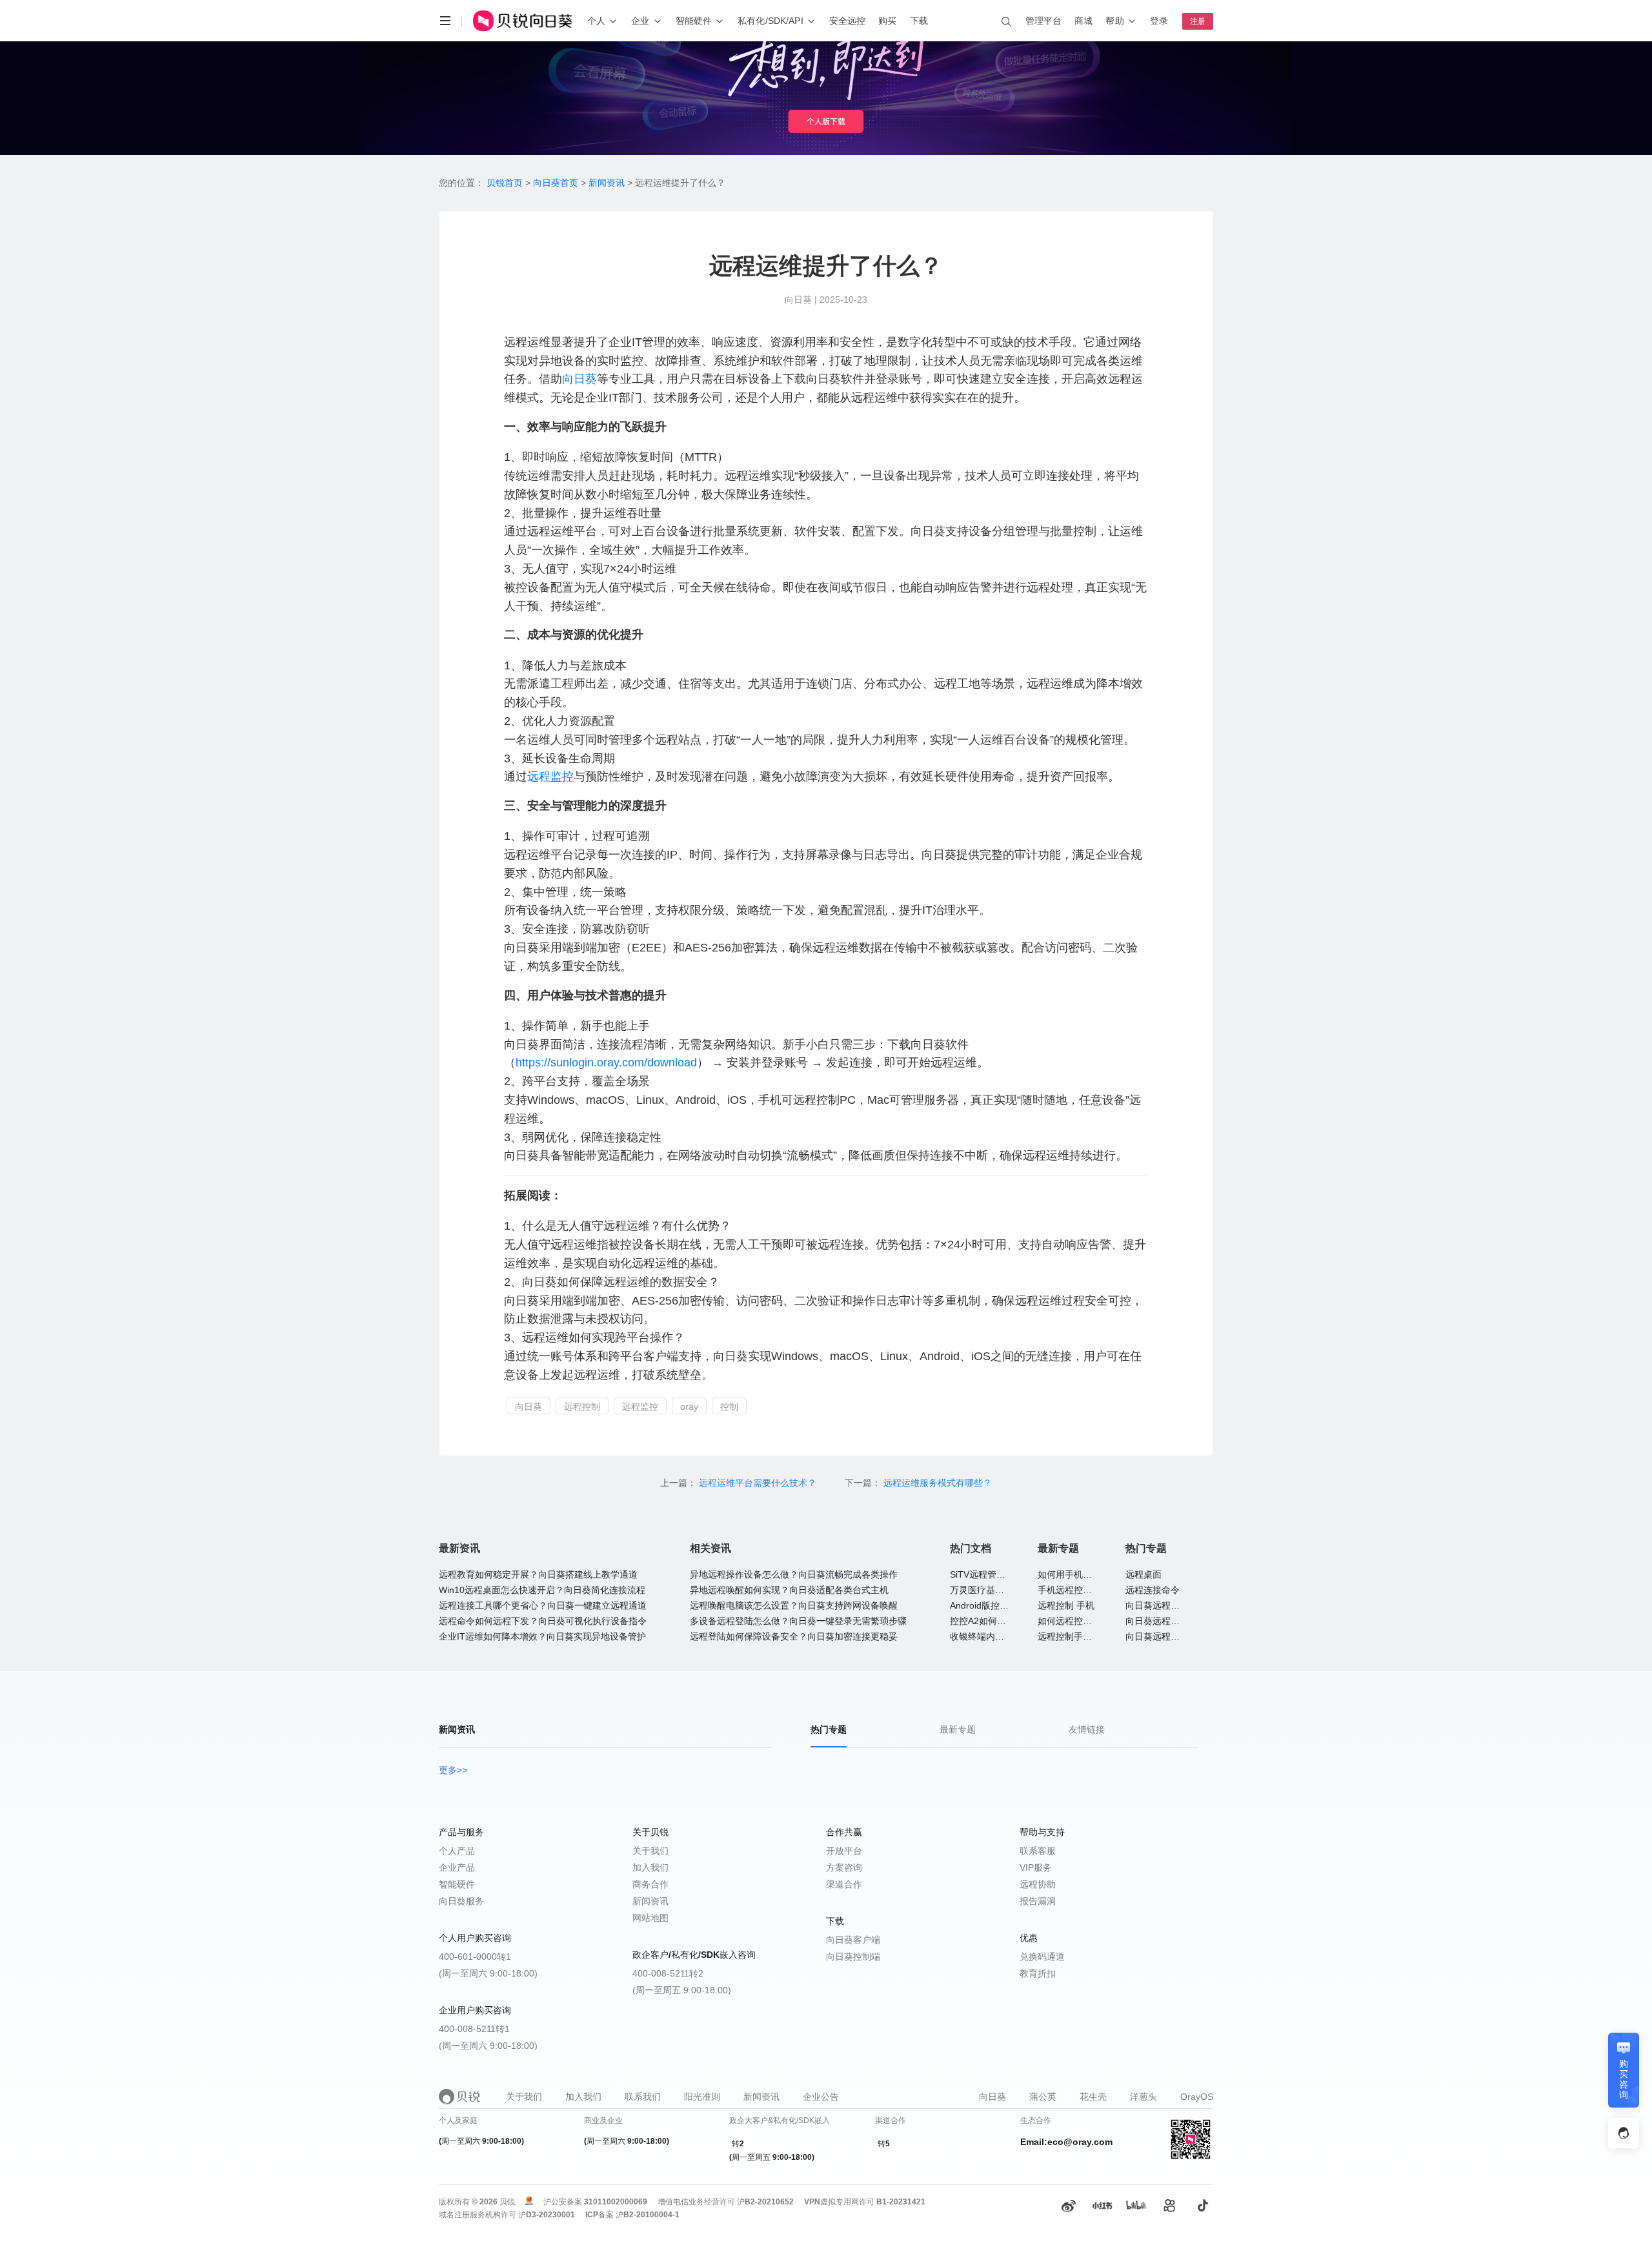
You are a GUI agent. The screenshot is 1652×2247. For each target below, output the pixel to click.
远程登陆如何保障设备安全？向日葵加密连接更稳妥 (794, 1636)
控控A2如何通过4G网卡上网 (1007, 1621)
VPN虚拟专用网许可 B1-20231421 (865, 2202)
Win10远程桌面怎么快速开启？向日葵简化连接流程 (542, 1590)
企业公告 (821, 2097)
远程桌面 (1143, 1574)
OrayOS (1197, 2097)
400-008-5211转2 (668, 1973)
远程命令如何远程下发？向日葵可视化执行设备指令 (543, 1621)
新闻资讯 (607, 183)
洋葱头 (1143, 2097)
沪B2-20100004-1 (648, 2215)
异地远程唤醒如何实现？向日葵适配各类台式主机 (789, 1590)
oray (689, 1407)
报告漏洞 (1038, 1901)
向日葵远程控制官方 (1166, 1636)
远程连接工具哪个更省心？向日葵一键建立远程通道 (543, 1605)
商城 (1083, 21)
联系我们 (643, 2097)
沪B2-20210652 (765, 2202)
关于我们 (650, 1851)
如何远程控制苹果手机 (1083, 1621)
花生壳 (1093, 2097)
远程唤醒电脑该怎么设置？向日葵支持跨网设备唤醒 (794, 1605)
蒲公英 (1043, 2097)
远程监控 (550, 777)
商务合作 (650, 1884)
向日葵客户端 (853, 1940)
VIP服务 (1036, 1867)
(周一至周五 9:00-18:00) (682, 1990)
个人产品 (457, 1851)
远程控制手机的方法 (1078, 1636)
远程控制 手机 (1066, 1605)
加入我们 (650, 1867)
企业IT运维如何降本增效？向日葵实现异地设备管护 (542, 1636)
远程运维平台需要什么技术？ (759, 1483)
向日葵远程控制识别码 (1171, 1621)
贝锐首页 (505, 183)
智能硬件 (457, 1884)
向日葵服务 (461, 1901)
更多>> (453, 1770)
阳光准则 (702, 2097)
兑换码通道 (1042, 1957)
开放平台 (844, 1851)
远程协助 (1038, 1884)
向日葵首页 (556, 183)
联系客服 (1038, 1851)
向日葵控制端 (853, 1957)
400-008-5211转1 (474, 2029)
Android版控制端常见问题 (1002, 1605)
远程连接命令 (1153, 1590)
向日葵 (579, 379)
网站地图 (650, 1918)
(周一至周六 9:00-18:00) (488, 1973)
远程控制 (582, 1407)
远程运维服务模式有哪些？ (938, 1483)
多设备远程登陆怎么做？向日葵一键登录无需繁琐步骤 (798, 1621)
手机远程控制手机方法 (1083, 1590)
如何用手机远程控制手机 (1087, 1574)
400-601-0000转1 (475, 1957)
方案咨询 (844, 1867)
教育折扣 (1038, 1973)
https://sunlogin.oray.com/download (606, 1062)
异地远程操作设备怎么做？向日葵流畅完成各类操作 (794, 1574)
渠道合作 (844, 1884)
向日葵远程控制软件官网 (1175, 1605)
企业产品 (457, 1867)
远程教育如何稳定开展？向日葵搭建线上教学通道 (538, 1574)
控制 (729, 1407)
